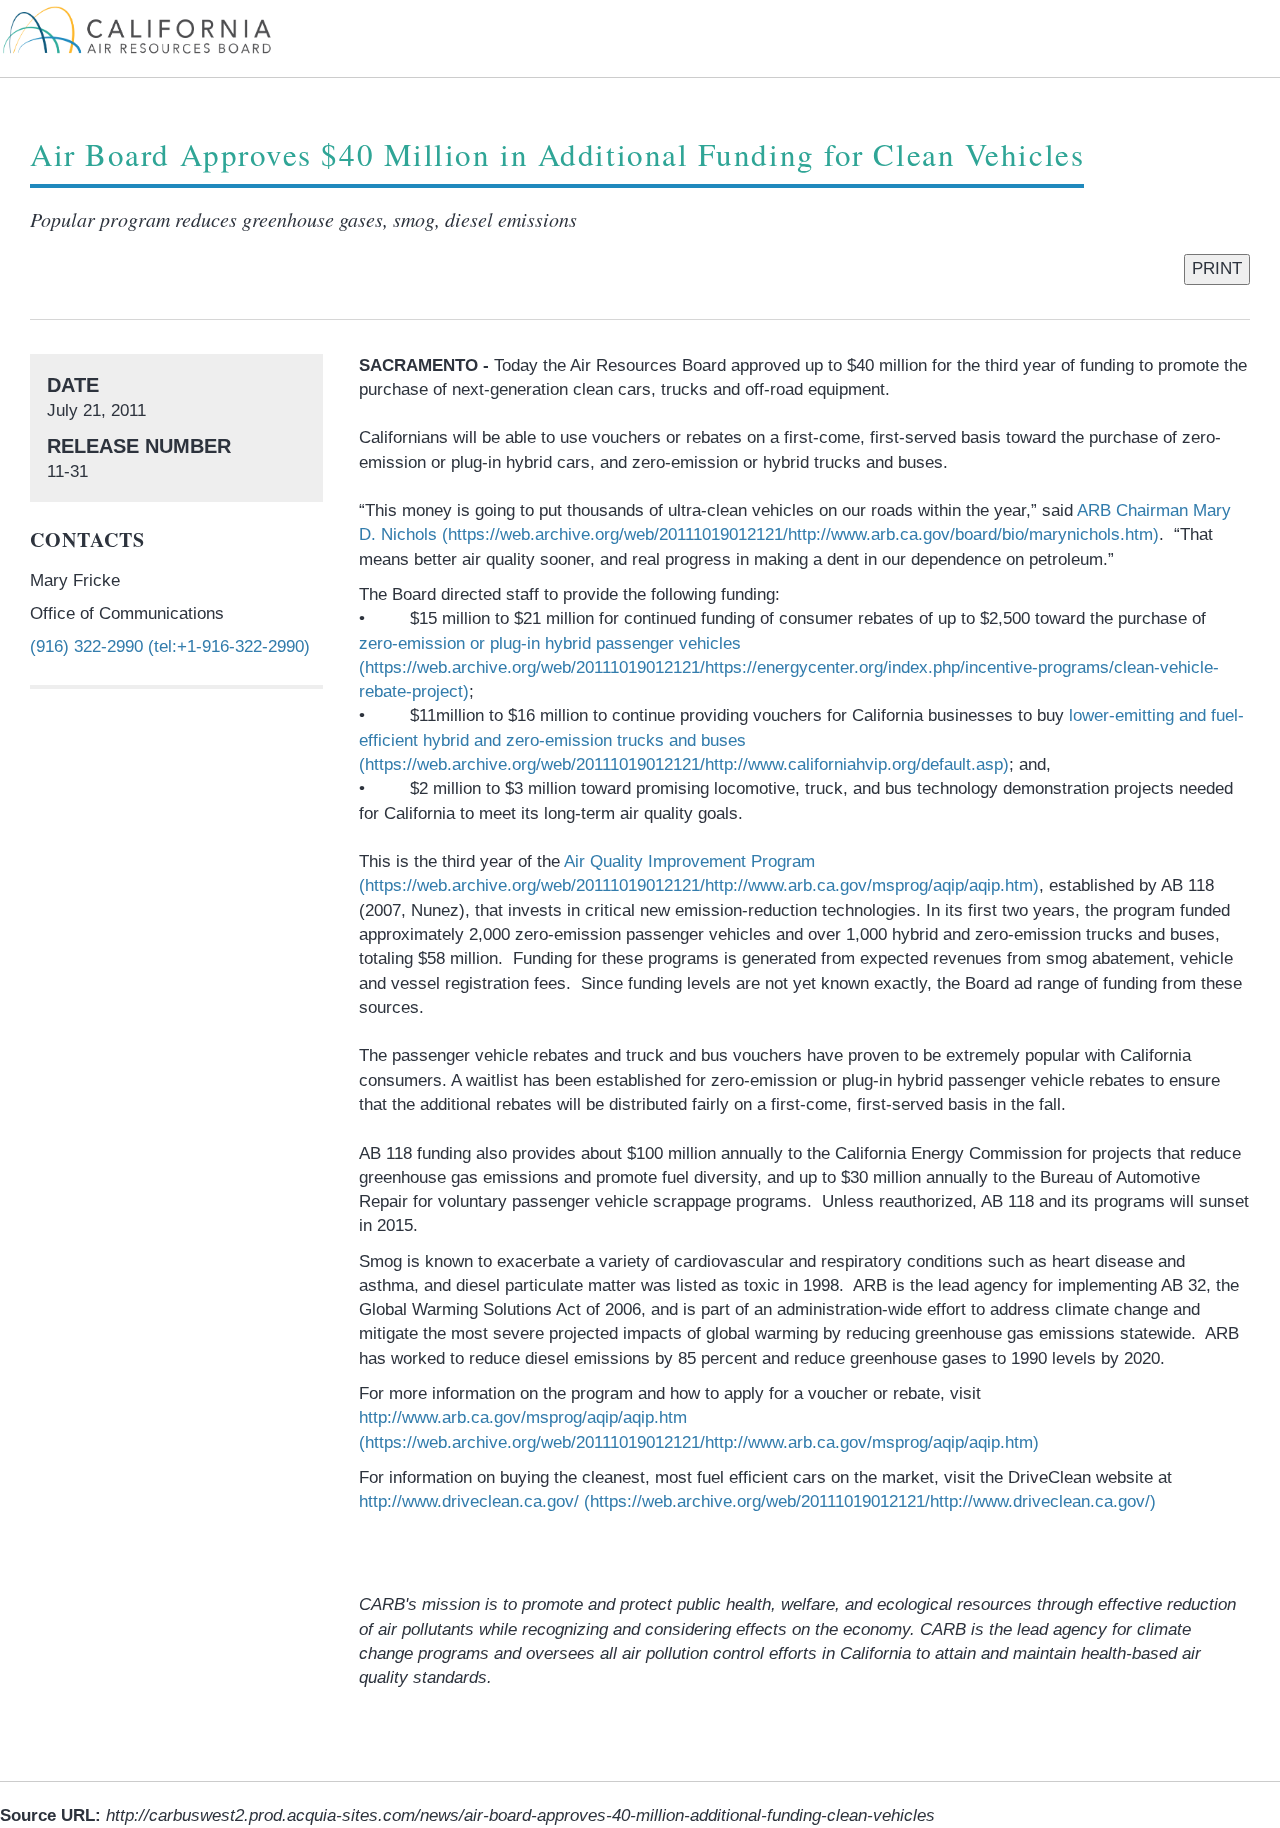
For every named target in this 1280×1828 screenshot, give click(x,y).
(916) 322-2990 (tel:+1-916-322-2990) (170, 646)
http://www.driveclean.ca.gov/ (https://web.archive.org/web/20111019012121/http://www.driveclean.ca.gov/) (757, 1501)
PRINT (1217, 268)
